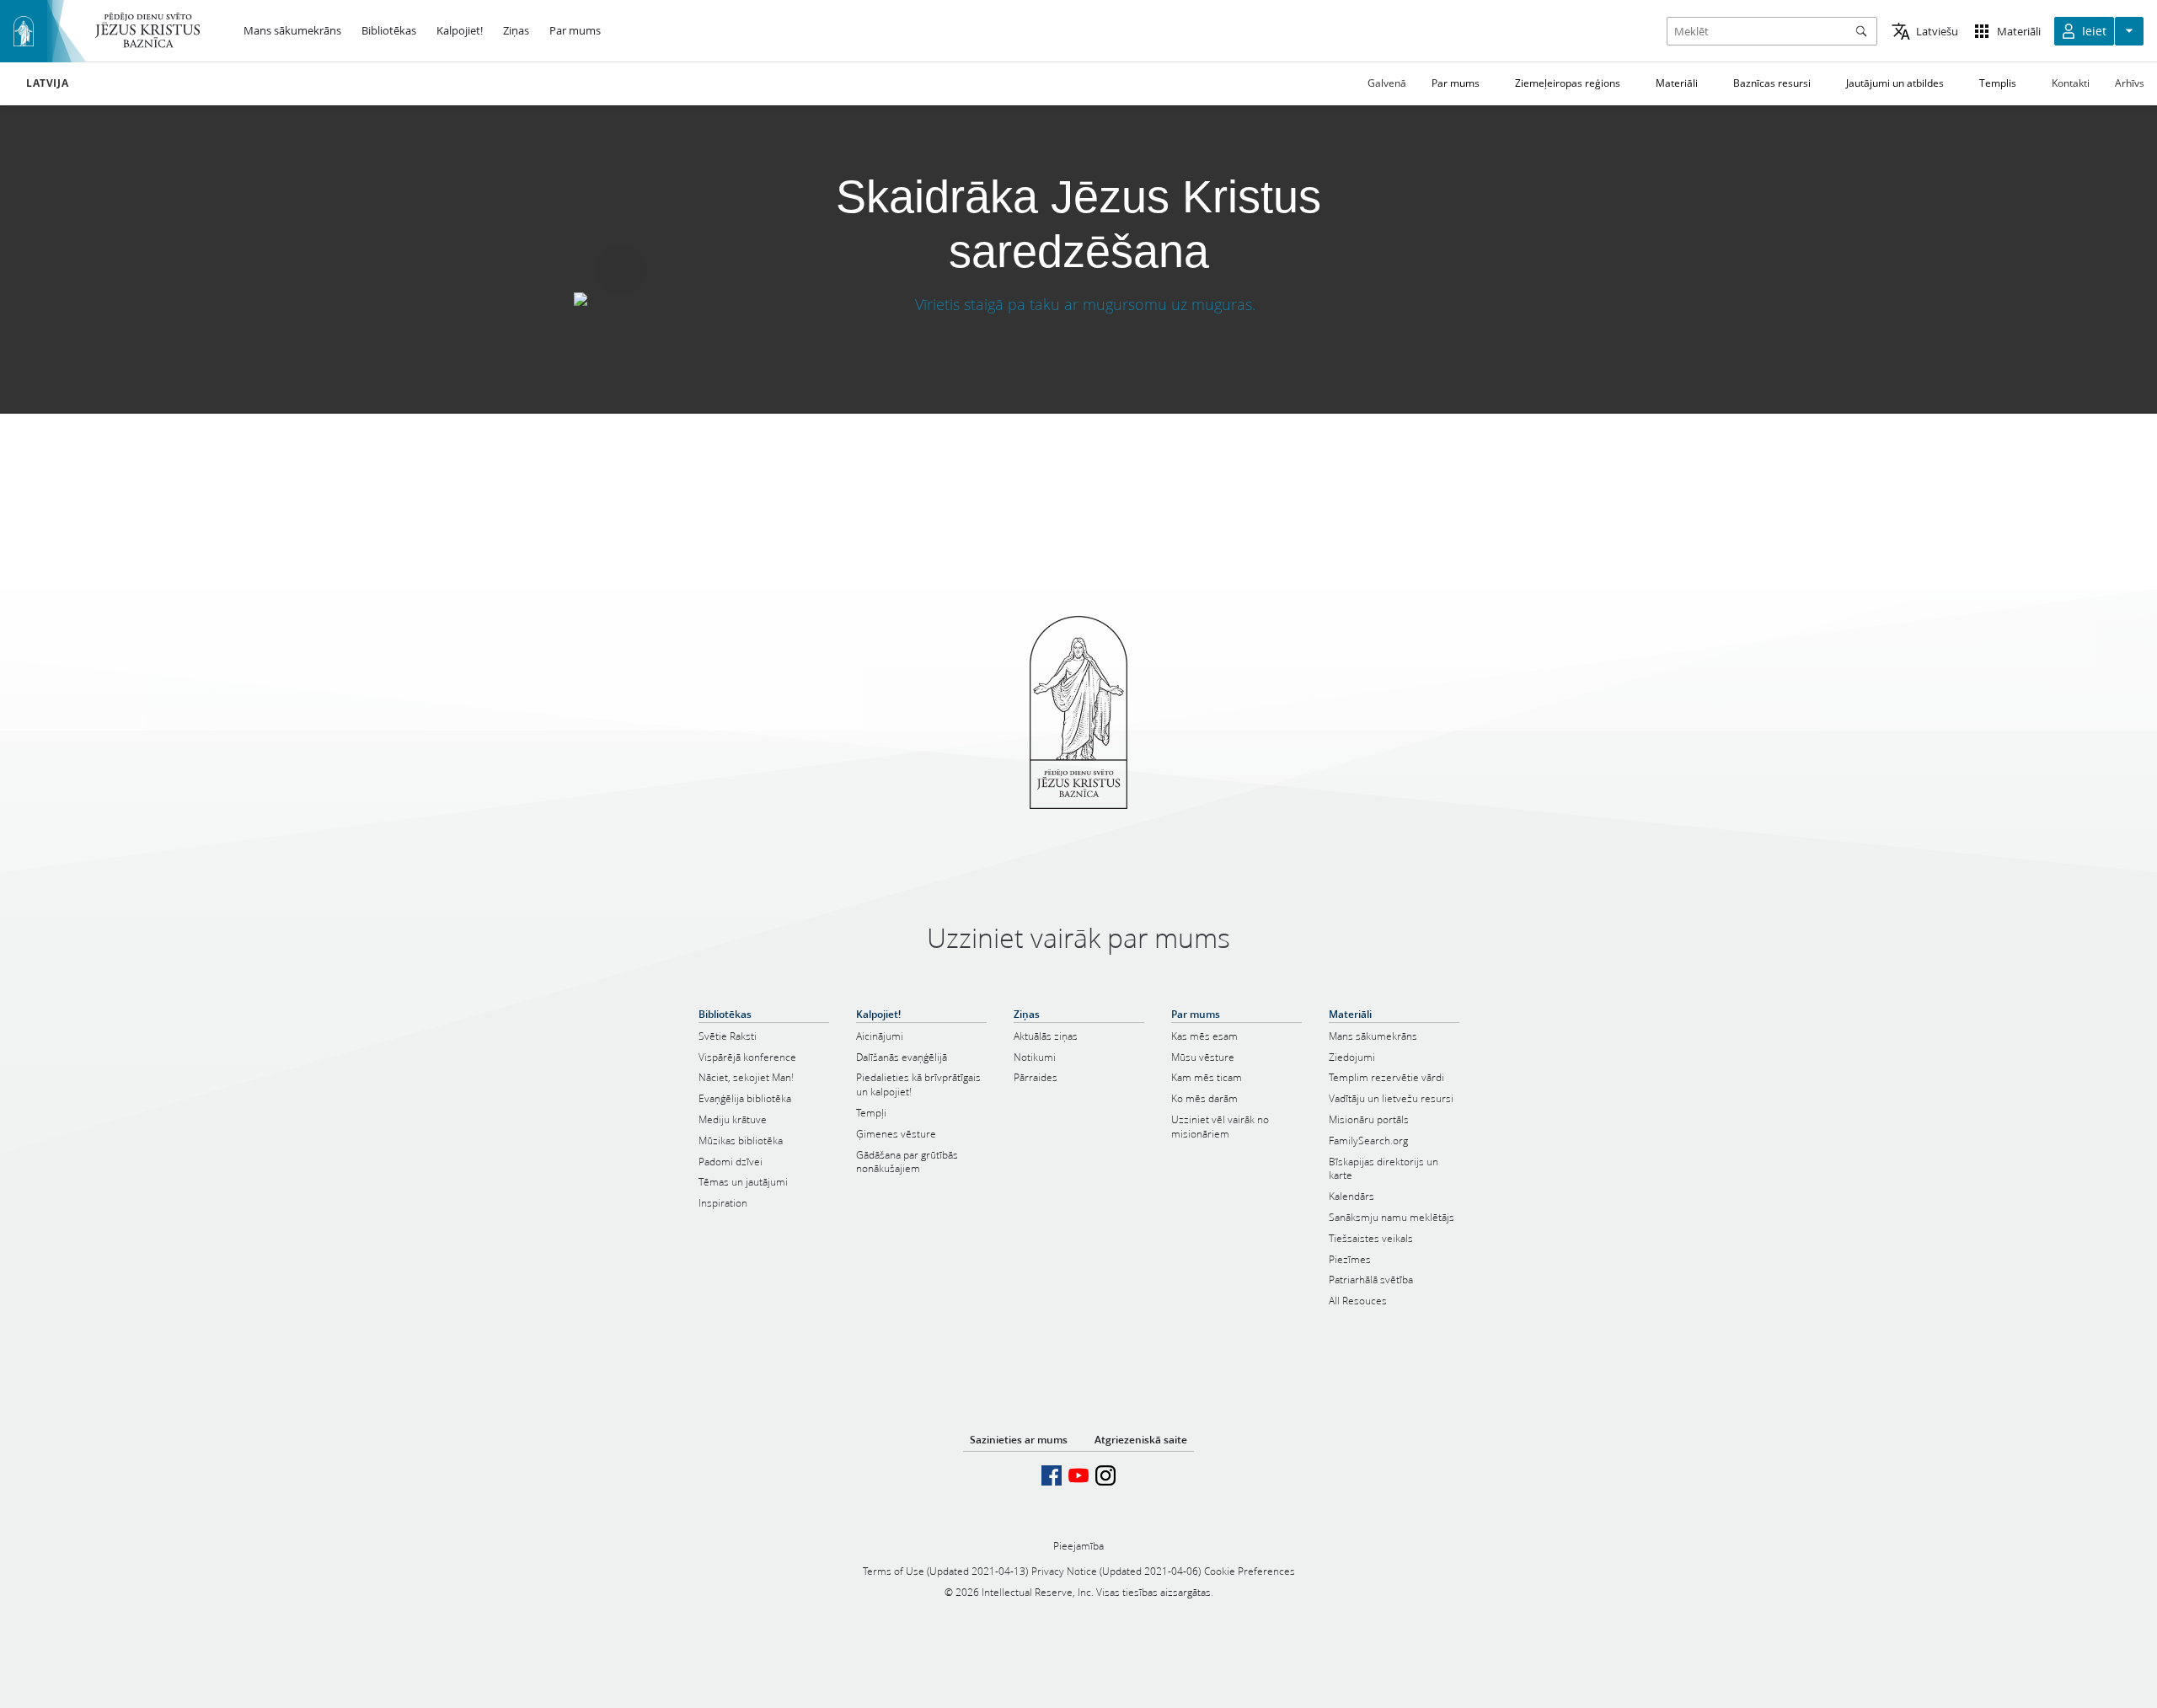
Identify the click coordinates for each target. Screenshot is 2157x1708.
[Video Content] (1078, 305)
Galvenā (1387, 83)
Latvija (47, 83)
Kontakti (2071, 83)
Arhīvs (2130, 83)
